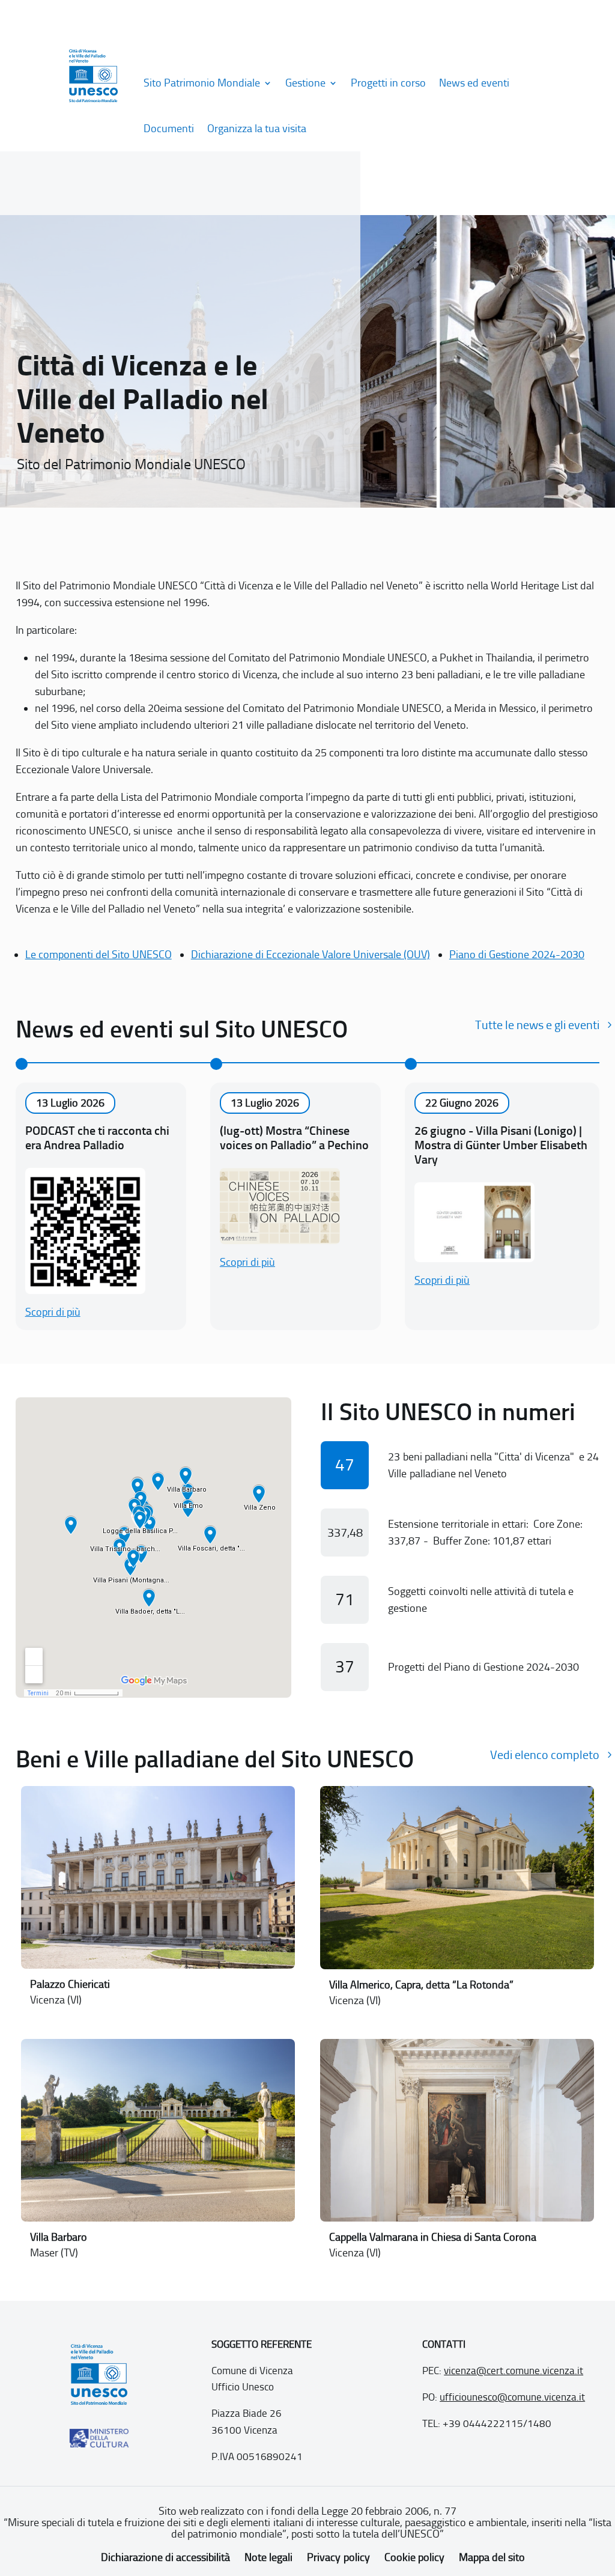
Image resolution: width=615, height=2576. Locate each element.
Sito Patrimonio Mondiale (202, 83)
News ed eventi (474, 83)
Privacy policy (338, 2557)
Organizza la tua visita (257, 129)
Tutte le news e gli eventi (537, 1025)
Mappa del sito (492, 2557)
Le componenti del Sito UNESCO (98, 955)
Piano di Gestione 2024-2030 (517, 955)
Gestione (305, 83)
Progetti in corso (388, 83)
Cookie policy (414, 2557)
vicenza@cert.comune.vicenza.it (514, 2371)
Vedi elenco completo (545, 1755)
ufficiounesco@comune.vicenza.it (512, 2397)
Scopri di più (53, 1312)
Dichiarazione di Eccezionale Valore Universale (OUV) (311, 955)
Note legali (268, 2557)
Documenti (169, 129)
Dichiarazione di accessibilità (165, 2557)
